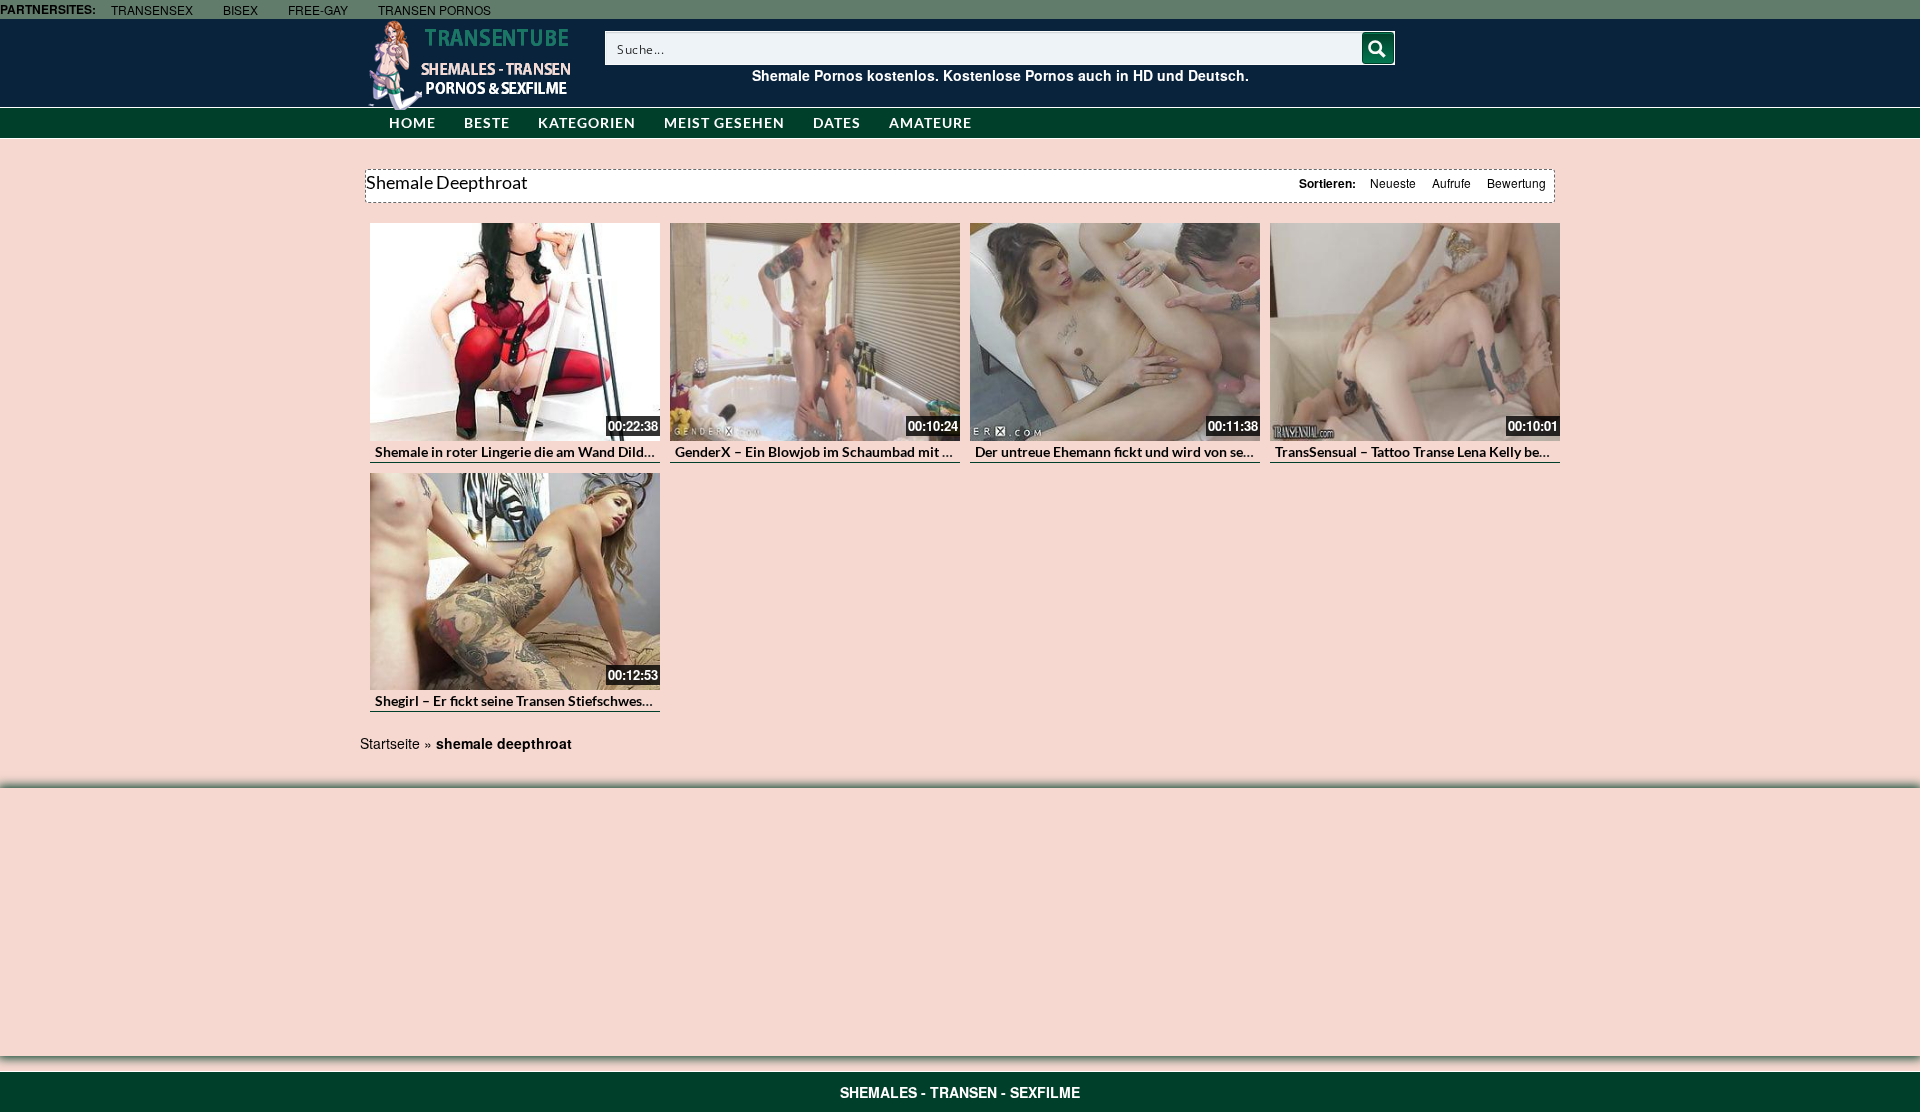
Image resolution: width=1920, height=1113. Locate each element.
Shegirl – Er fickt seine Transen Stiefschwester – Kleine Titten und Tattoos (602, 700)
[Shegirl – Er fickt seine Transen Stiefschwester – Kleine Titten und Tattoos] (515, 582)
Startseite (390, 743)
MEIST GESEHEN (724, 122)
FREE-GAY (318, 9)
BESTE (487, 122)
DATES (837, 122)
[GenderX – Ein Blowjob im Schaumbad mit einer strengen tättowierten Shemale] (815, 332)
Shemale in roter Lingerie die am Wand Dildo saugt (531, 451)
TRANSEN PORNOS (434, 9)
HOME (412, 122)
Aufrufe (1451, 182)
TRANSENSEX (152, 9)
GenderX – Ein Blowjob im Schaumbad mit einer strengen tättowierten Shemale (921, 451)
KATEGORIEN (587, 122)
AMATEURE (930, 122)
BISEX (240, 9)
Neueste (1393, 182)
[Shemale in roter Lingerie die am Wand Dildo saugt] (515, 332)
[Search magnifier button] (1378, 48)
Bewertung (1516, 182)
